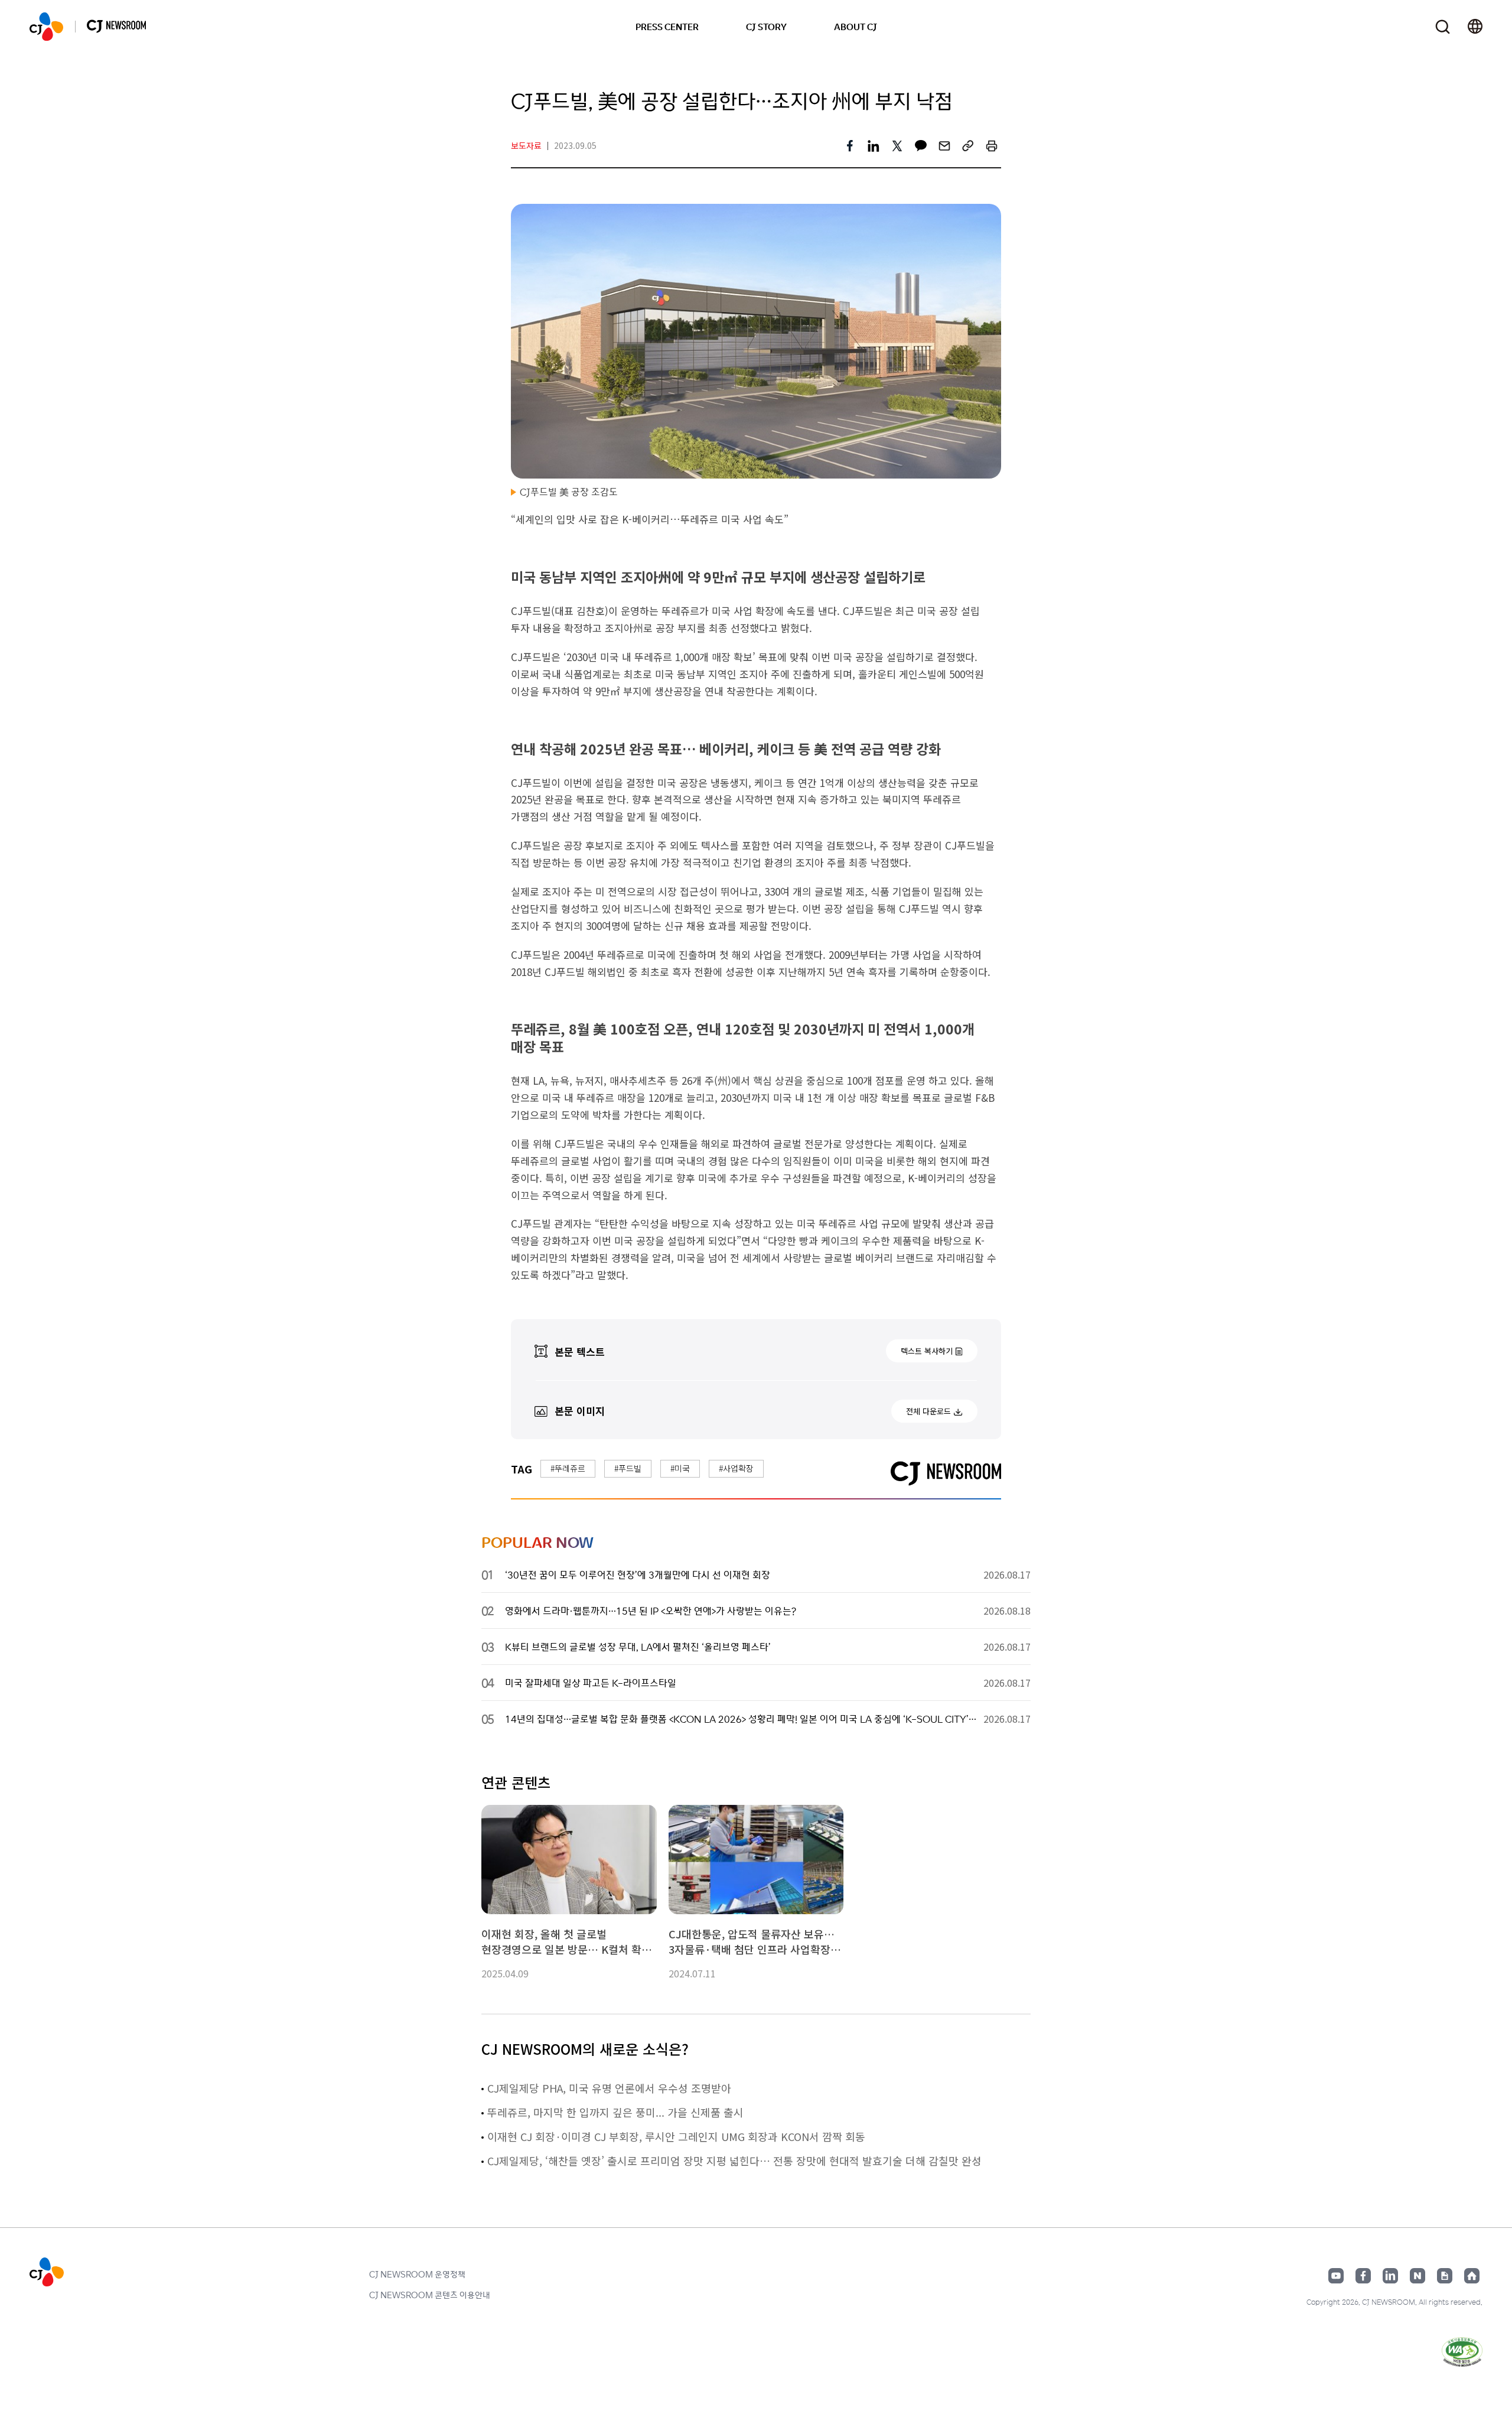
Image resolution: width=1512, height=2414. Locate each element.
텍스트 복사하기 (927, 1351)
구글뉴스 (1445, 2276)
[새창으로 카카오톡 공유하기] (921, 146)
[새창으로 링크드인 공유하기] (874, 146)
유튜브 (1336, 2276)
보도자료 (526, 145)
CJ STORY (766, 27)
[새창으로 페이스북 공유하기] (850, 146)
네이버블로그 (1417, 2276)
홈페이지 (1472, 2276)
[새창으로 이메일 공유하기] (944, 146)
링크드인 (1390, 2276)
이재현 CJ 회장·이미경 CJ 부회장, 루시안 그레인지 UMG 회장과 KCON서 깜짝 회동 (676, 2136)
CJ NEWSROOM (46, 27)
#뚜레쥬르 (568, 1468)
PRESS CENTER (667, 27)
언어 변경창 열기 (1475, 27)
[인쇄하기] (992, 146)
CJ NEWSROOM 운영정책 (417, 2274)
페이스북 (1363, 2276)
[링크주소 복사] (968, 146)
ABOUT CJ (856, 27)
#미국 (680, 1468)
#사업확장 (736, 1468)
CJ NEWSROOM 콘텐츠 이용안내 (430, 2295)
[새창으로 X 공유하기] (897, 146)
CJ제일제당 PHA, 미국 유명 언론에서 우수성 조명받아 (609, 2088)
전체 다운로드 (928, 1411)
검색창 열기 (1443, 27)
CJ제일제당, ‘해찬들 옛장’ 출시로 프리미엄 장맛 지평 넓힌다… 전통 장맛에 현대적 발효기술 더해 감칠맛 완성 (734, 2161)
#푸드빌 (628, 1468)
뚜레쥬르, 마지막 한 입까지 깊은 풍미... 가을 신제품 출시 (615, 2112)
